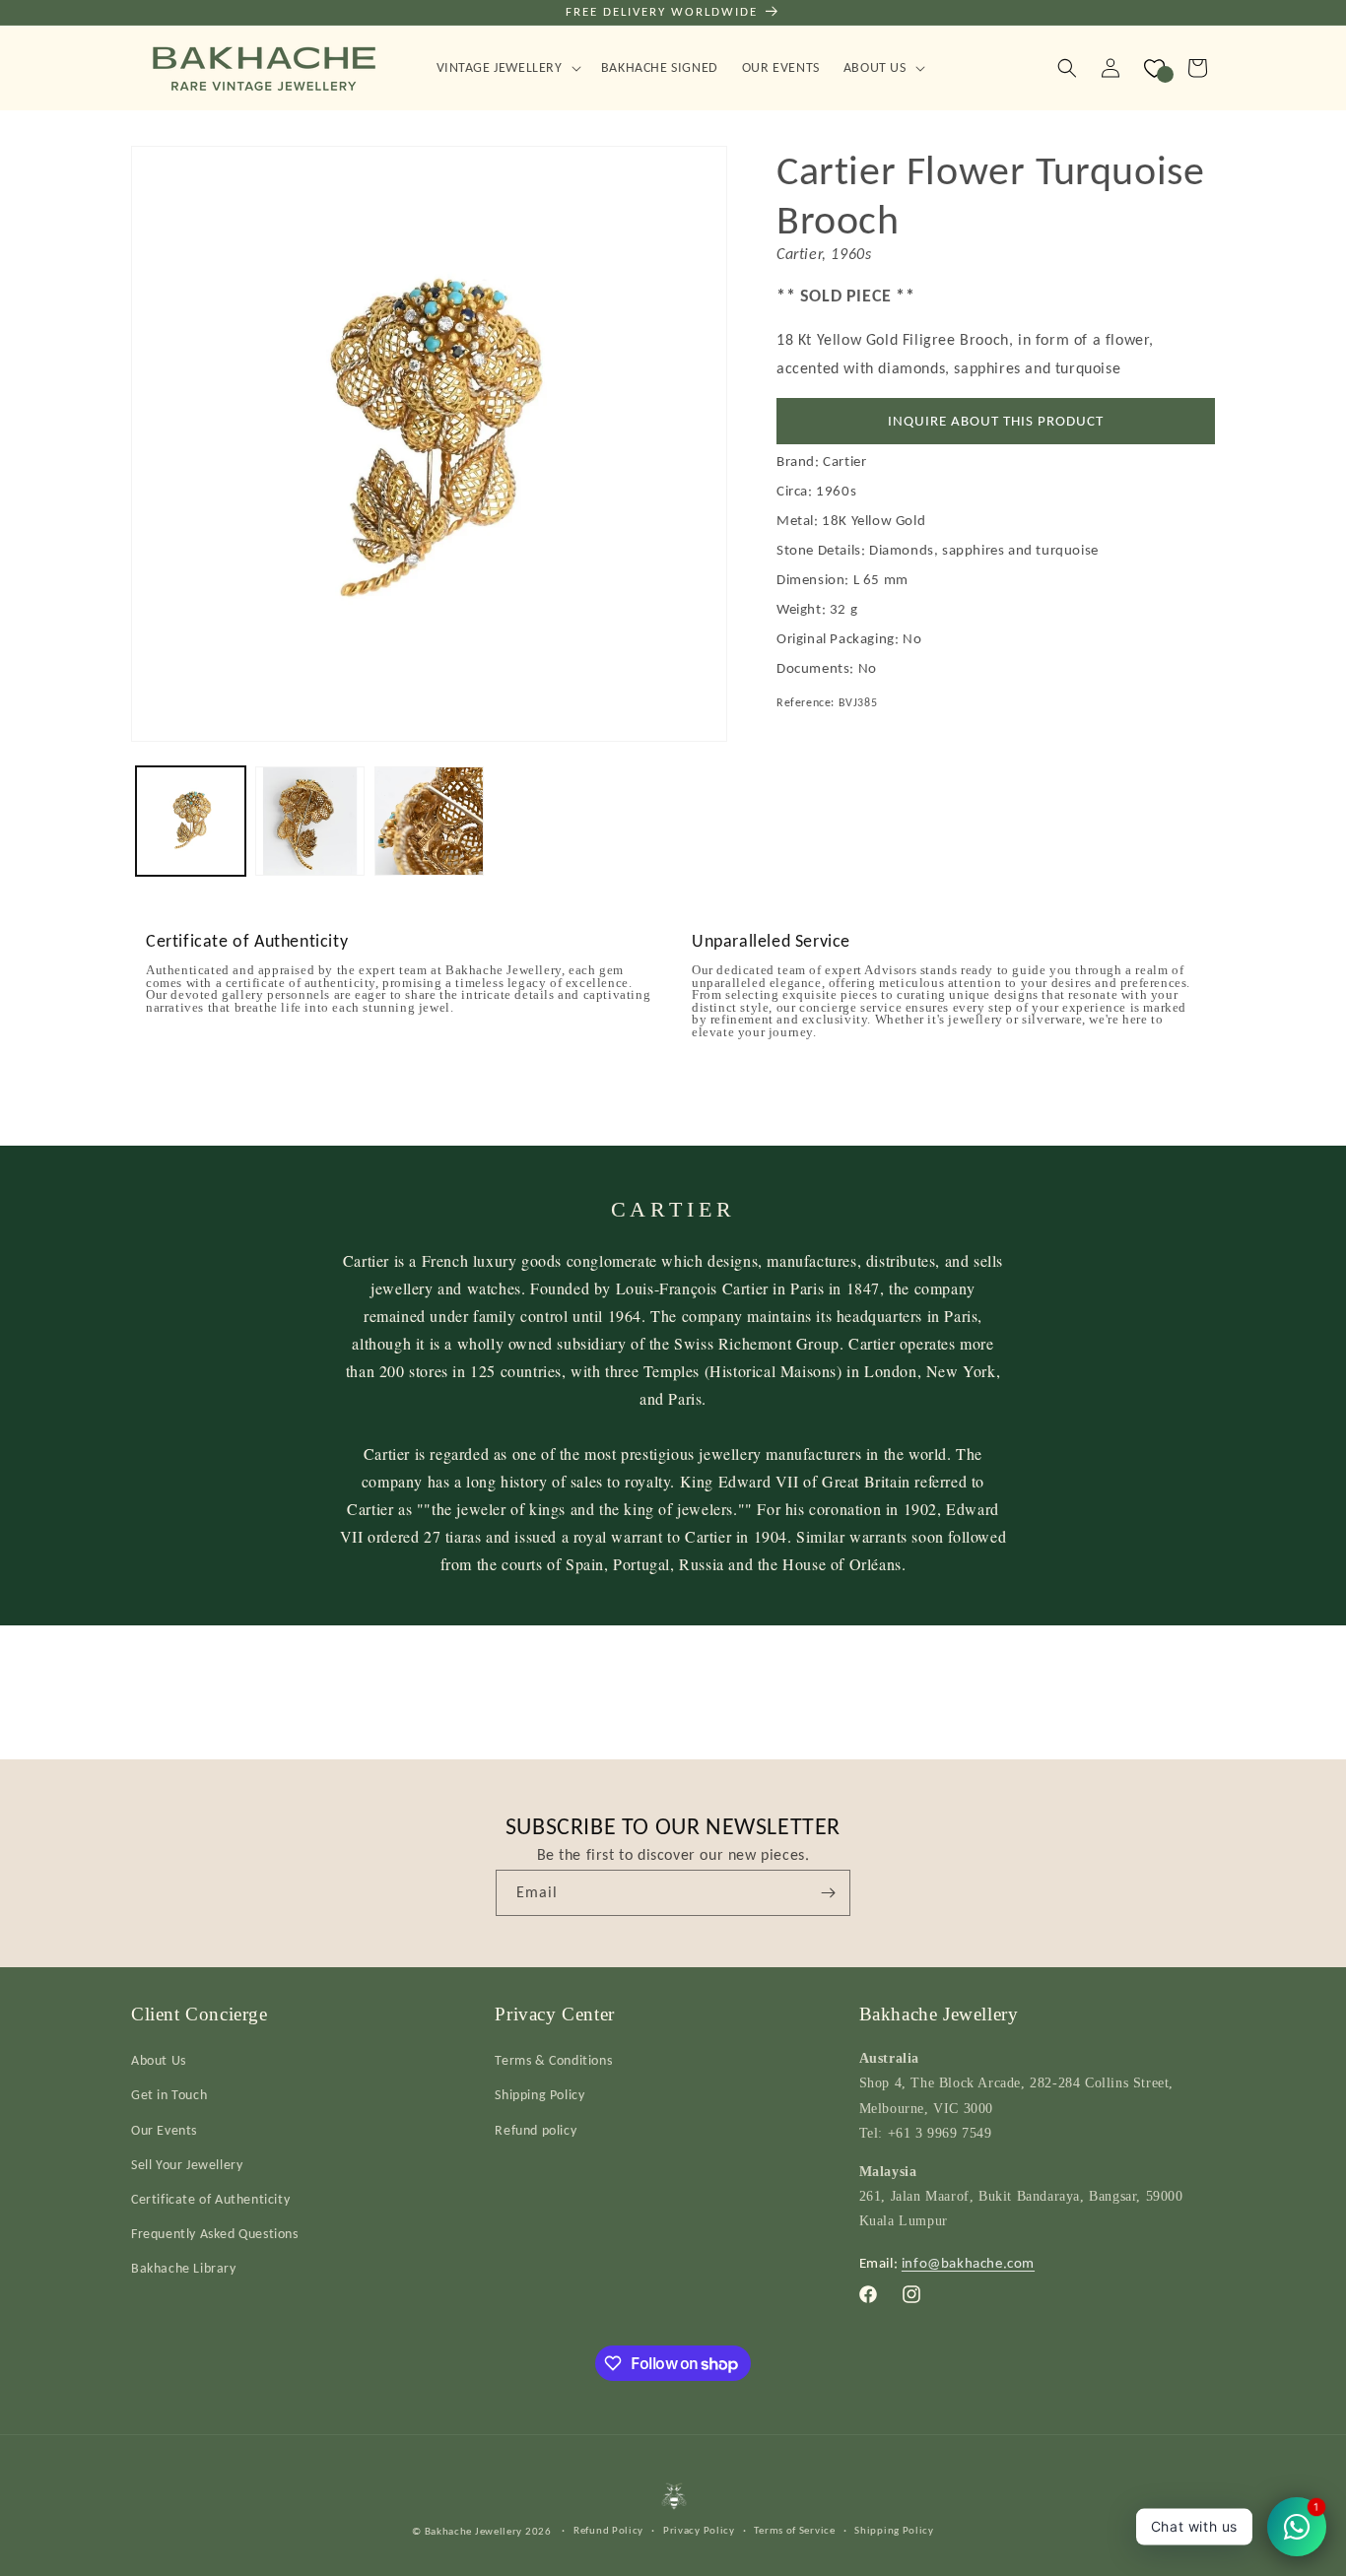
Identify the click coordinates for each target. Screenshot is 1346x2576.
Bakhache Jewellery (474, 2531)
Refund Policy (608, 2530)
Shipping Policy (539, 2095)
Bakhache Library (184, 2268)
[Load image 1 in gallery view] (191, 821)
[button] (507, 68)
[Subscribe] (828, 1893)
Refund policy (536, 2130)
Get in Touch (169, 2095)
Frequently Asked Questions (215, 2234)
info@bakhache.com (968, 2263)
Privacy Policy (699, 2530)
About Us (159, 2060)
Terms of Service (794, 2530)
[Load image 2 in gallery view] (310, 821)
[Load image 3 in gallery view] (429, 821)
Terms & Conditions (553, 2060)
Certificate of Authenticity (210, 2199)
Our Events (164, 2130)
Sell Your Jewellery (187, 2165)
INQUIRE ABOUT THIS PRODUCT (996, 421)
